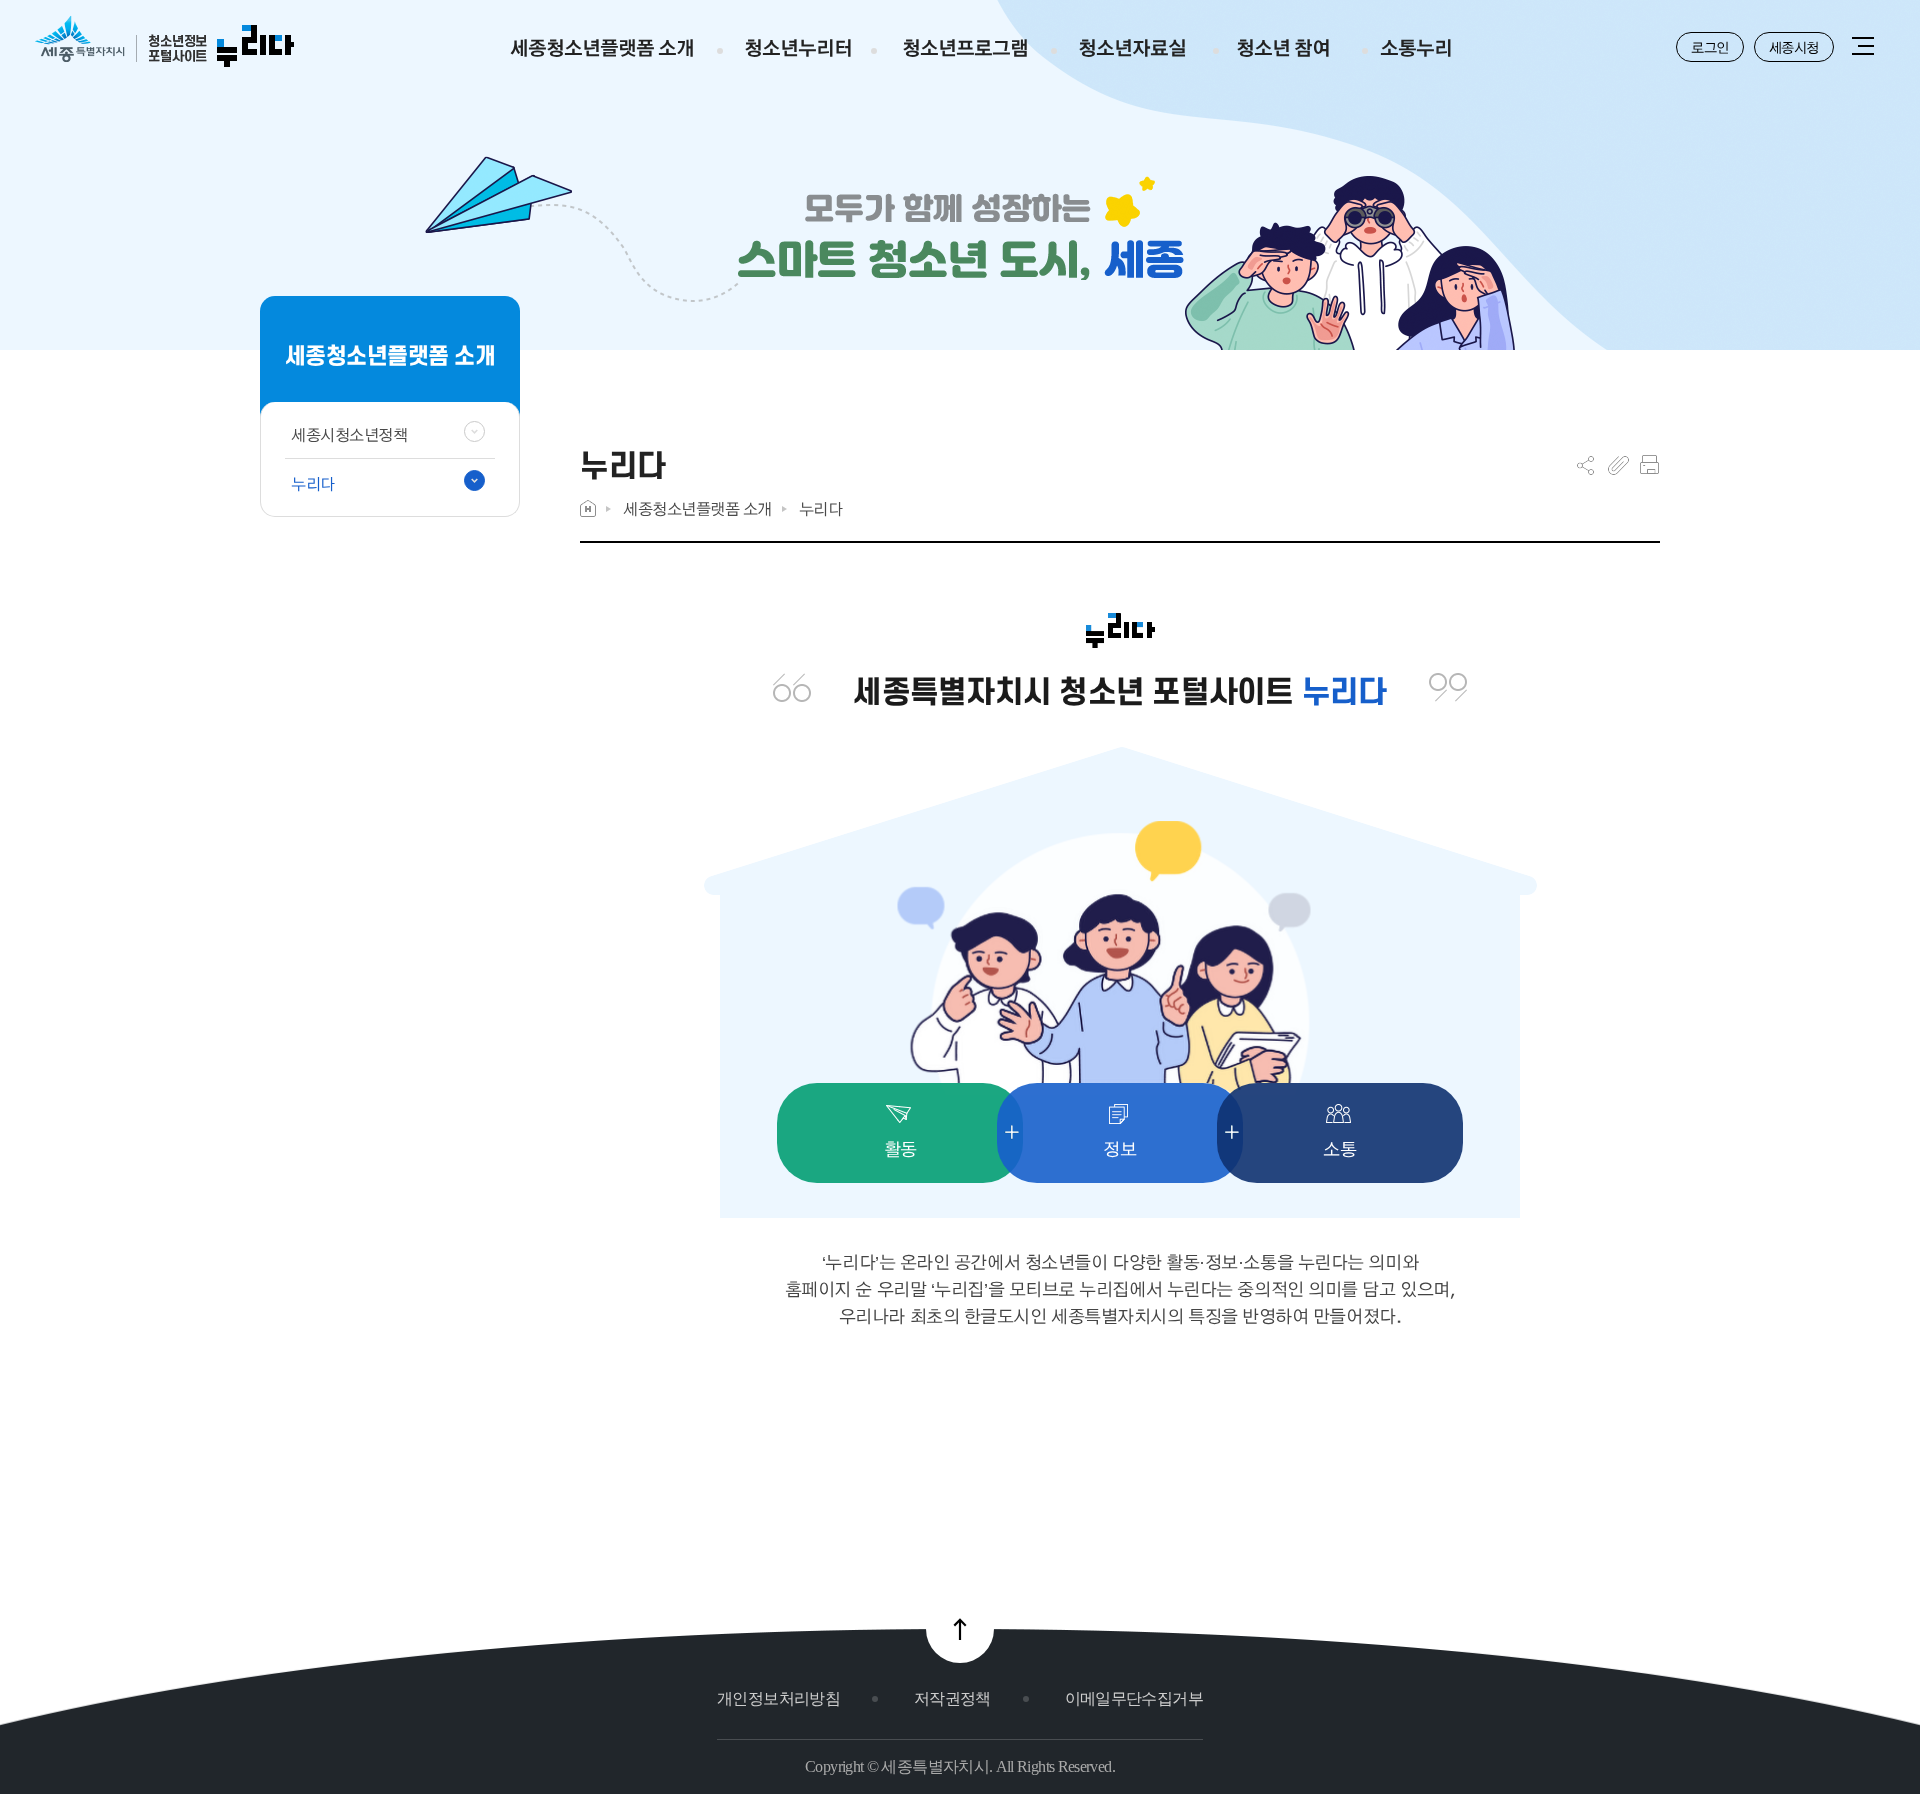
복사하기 (1618, 465)
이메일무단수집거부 (1134, 1698)
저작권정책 (952, 1698)
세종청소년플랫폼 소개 (697, 508)
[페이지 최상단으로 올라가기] (960, 1629)
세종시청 (1794, 47)
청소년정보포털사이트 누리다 (164, 42)
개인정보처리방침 (778, 1698)
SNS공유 (1585, 465)
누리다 (821, 508)
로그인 (1710, 47)
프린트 (1649, 465)
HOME (588, 508)
